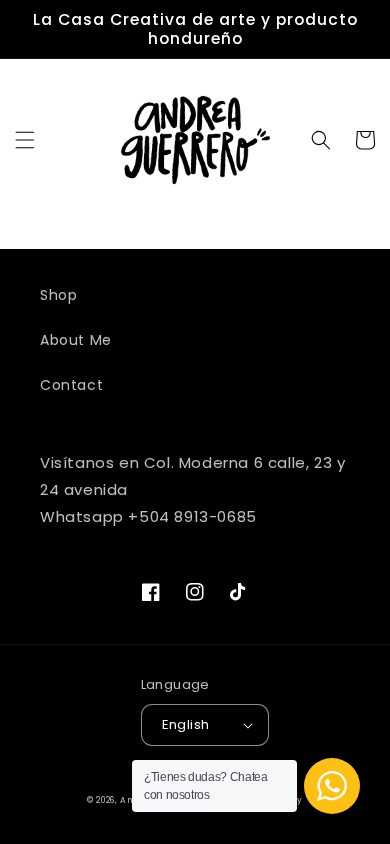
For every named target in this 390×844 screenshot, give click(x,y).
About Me (76, 340)
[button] (25, 140)
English (186, 724)
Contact (71, 385)
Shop (58, 295)
